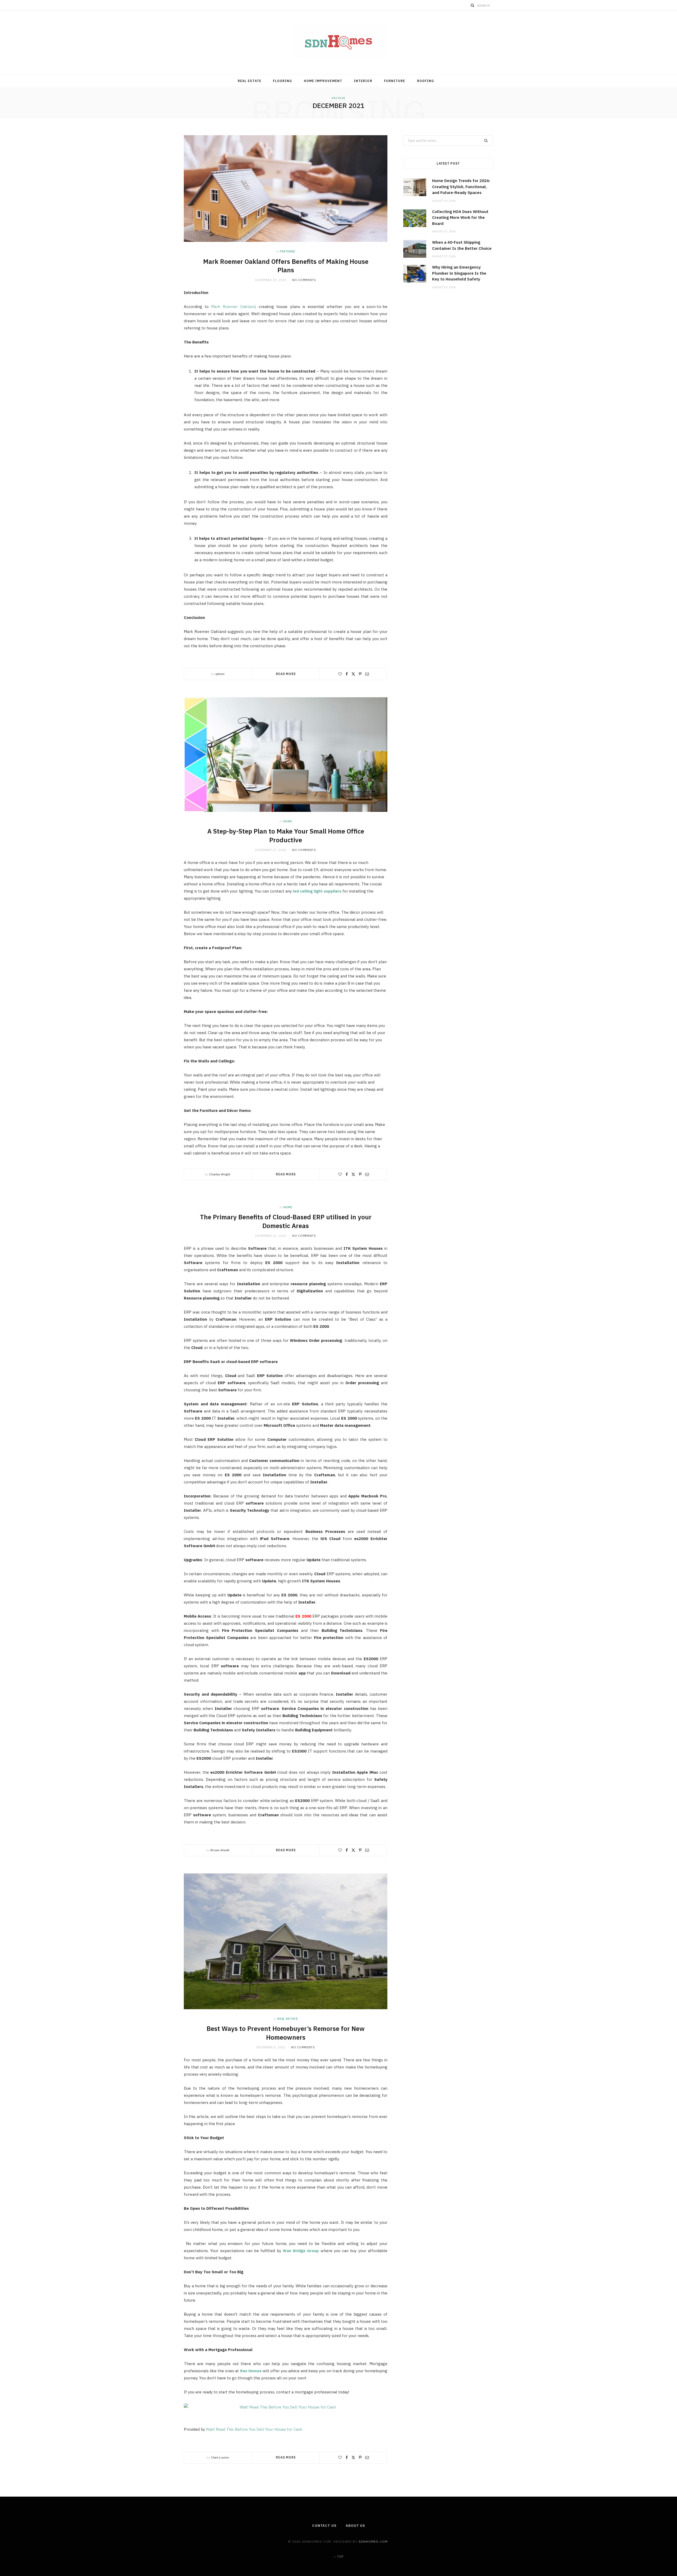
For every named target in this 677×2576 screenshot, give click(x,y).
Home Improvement (323, 81)
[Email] (367, 674)
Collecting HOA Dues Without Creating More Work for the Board (460, 218)
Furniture (395, 81)
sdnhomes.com (373, 2541)
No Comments (304, 280)
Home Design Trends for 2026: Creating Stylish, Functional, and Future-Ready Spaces (461, 187)
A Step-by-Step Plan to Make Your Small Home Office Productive (286, 835)
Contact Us (324, 2526)
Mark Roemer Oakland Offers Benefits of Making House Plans (286, 266)
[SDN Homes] (338, 42)
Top (340, 2557)
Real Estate (250, 81)
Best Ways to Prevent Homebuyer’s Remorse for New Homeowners (286, 2033)
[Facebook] (347, 674)
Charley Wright (220, 1174)
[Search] (473, 5)
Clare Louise (220, 2457)
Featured (288, 251)
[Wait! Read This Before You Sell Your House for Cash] (286, 2407)
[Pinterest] (360, 674)
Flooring (283, 81)
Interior (363, 81)
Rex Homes (251, 2371)
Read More (286, 674)
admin (220, 674)
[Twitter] (353, 674)
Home (288, 821)
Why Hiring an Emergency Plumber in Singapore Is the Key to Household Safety (459, 273)
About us (355, 2526)
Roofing (426, 81)
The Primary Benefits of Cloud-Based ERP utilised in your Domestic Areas (286, 1221)
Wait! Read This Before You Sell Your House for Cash (254, 2429)
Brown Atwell (220, 1850)
